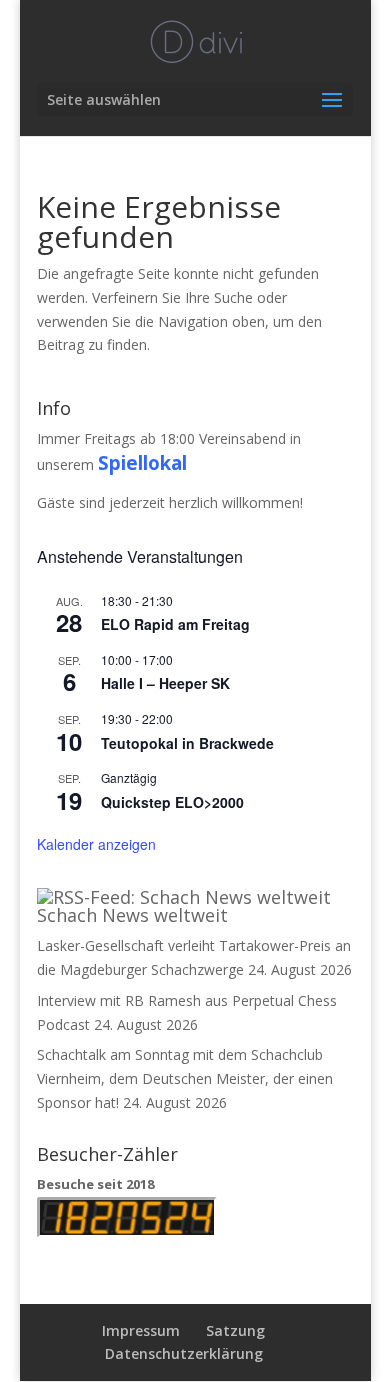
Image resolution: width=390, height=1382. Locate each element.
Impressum (141, 1330)
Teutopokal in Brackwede (187, 743)
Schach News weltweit (132, 915)
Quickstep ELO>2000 (172, 802)
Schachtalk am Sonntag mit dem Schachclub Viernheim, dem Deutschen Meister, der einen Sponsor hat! (185, 1078)
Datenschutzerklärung (184, 1353)
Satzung (235, 1330)
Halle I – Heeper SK (165, 683)
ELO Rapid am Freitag (175, 624)
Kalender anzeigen (96, 844)
